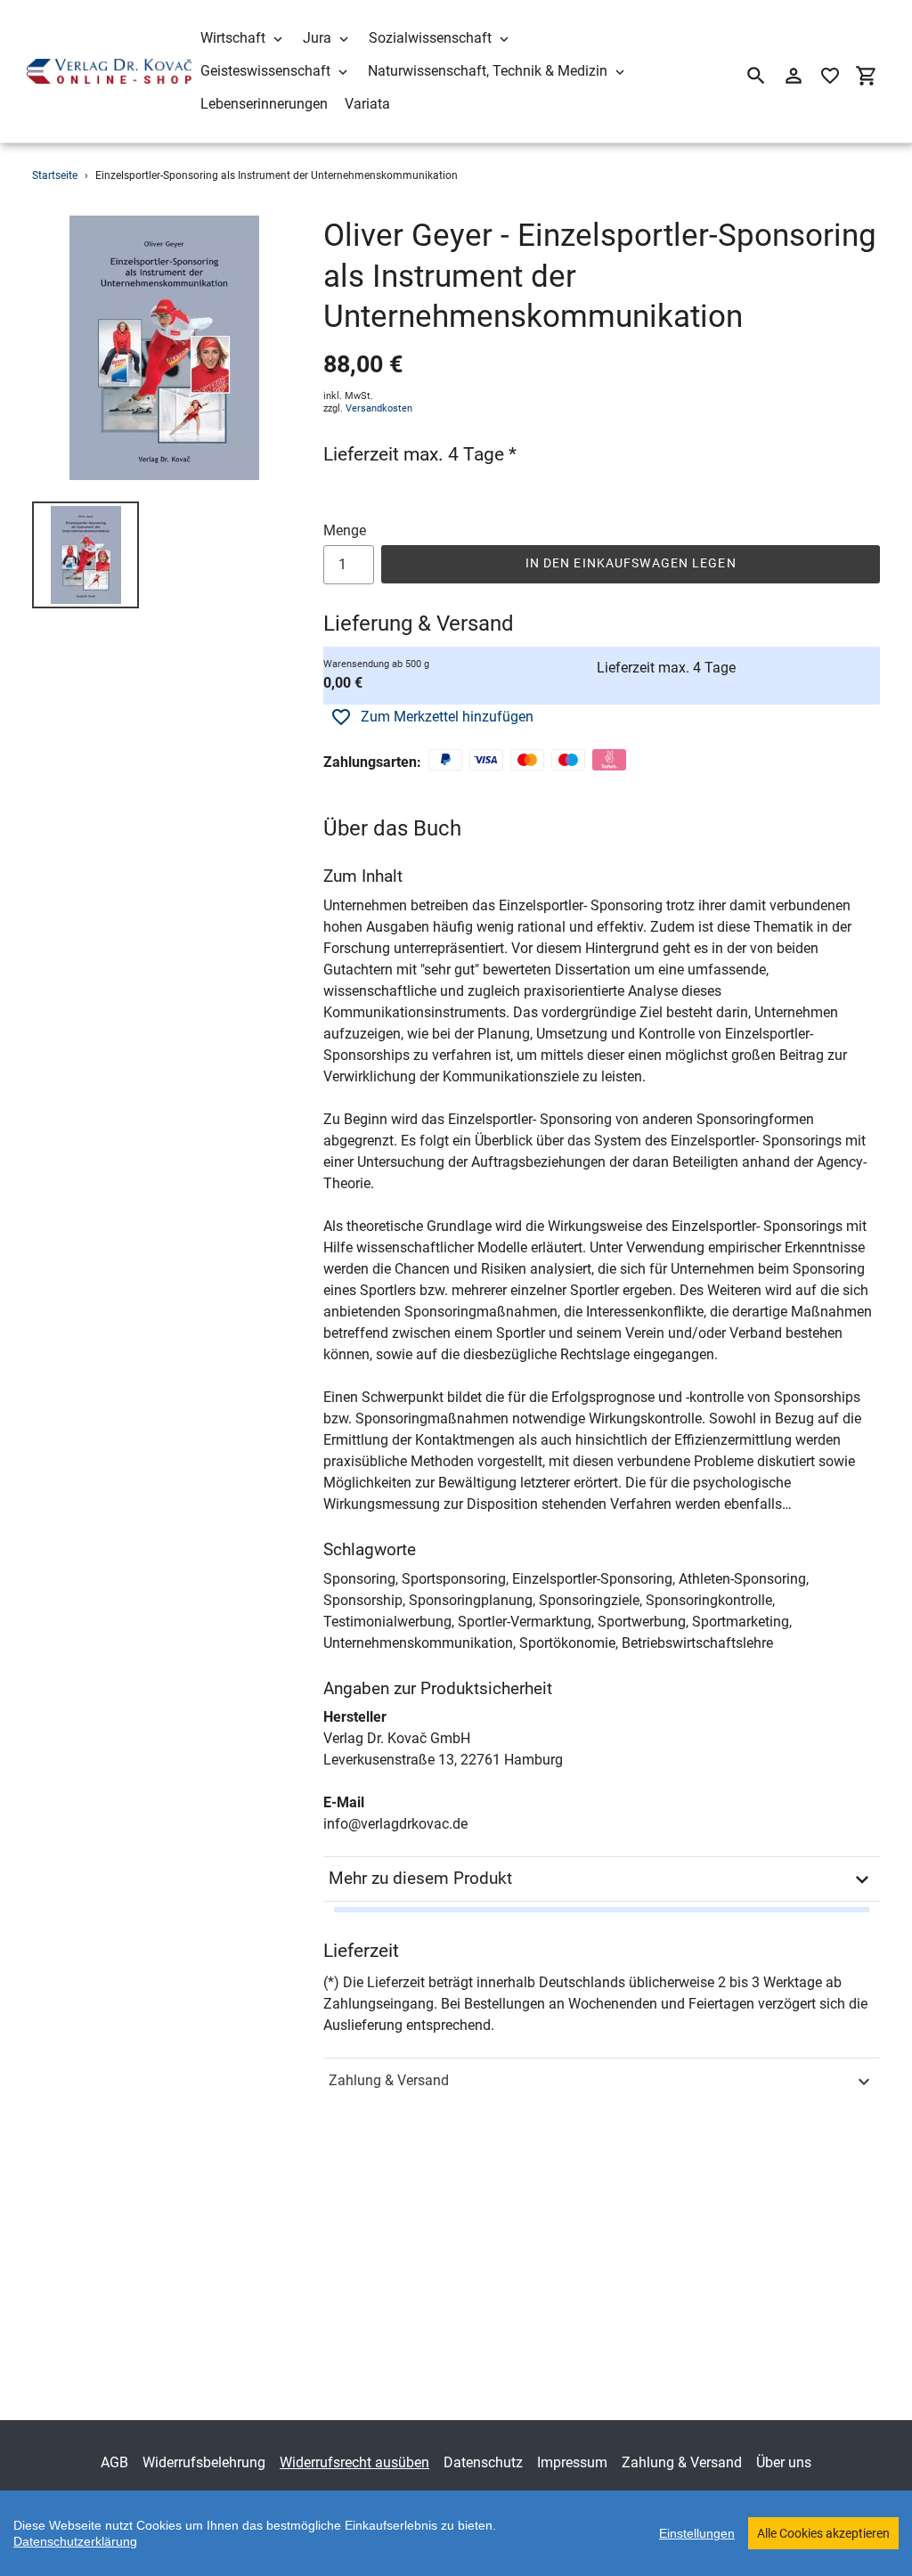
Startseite (55, 175)
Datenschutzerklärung (75, 2541)
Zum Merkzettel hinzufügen (447, 717)
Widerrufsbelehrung (204, 2462)
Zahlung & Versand (389, 2080)
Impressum (572, 2462)
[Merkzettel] (830, 76)
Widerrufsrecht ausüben (354, 2462)
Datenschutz (483, 2462)
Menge (345, 530)
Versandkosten (379, 408)
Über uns (784, 2462)
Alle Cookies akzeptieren (823, 2533)
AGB (114, 2462)
